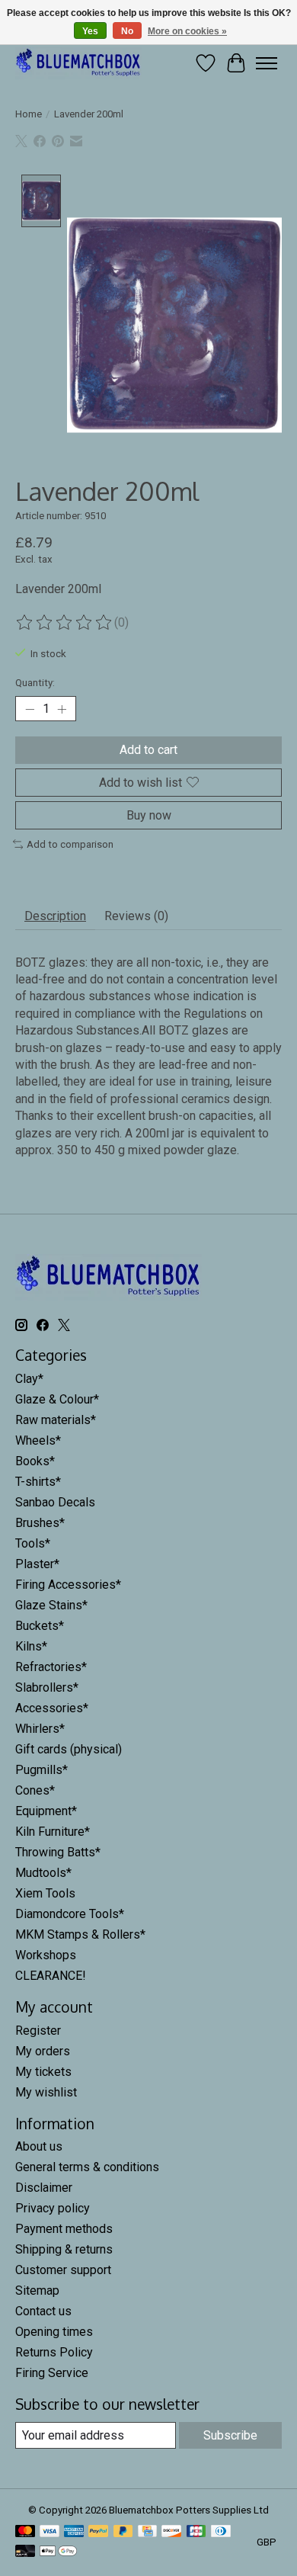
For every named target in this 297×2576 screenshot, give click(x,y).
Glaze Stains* (51, 1605)
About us (39, 2146)
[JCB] (196, 2532)
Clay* (29, 1379)
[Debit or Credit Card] (25, 2552)
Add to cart (148, 750)
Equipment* (46, 1811)
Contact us (43, 2311)
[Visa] (49, 2532)
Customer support (63, 2270)
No (127, 31)
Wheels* (38, 1440)
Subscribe (230, 2435)
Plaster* (37, 1564)
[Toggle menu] (267, 63)
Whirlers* (40, 1729)
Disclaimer (44, 2188)
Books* (35, 1461)
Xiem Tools (45, 1893)
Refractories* (51, 1667)
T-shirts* (38, 1482)
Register (38, 2031)
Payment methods (64, 2229)
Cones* (35, 1790)
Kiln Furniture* (53, 1832)
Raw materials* (56, 1420)
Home (29, 114)
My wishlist (46, 2092)
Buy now (149, 815)
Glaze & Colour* (57, 1399)
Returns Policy (54, 2352)
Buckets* (40, 1626)
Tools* (33, 1543)
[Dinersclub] (221, 2532)
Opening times (54, 2332)
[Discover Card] (171, 2532)
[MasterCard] (25, 2532)
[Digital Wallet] (58, 2552)
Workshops (46, 1955)
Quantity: (35, 683)
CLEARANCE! (51, 1976)
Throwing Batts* (58, 1852)
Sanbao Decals (55, 1502)
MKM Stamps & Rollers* (80, 1934)
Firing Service (52, 2373)
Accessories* (52, 1708)
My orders (43, 2051)
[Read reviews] (65, 623)
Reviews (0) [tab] (136, 916)
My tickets (43, 2072)
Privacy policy (53, 2208)
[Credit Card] (147, 2532)
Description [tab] (55, 916)
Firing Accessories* (68, 1585)
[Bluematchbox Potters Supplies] (78, 63)
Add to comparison (70, 844)
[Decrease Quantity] (30, 709)
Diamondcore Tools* (70, 1914)
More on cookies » (187, 31)
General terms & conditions (87, 2167)
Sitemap (37, 2290)
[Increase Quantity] (62, 709)
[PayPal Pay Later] (123, 2532)
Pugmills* (42, 1770)
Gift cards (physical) (69, 1749)
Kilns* (31, 1646)
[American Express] (74, 2532)
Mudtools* (43, 1873)
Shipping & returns (64, 2249)
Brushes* (40, 1523)
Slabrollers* (47, 1687)
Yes (90, 31)
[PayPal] (98, 2532)
